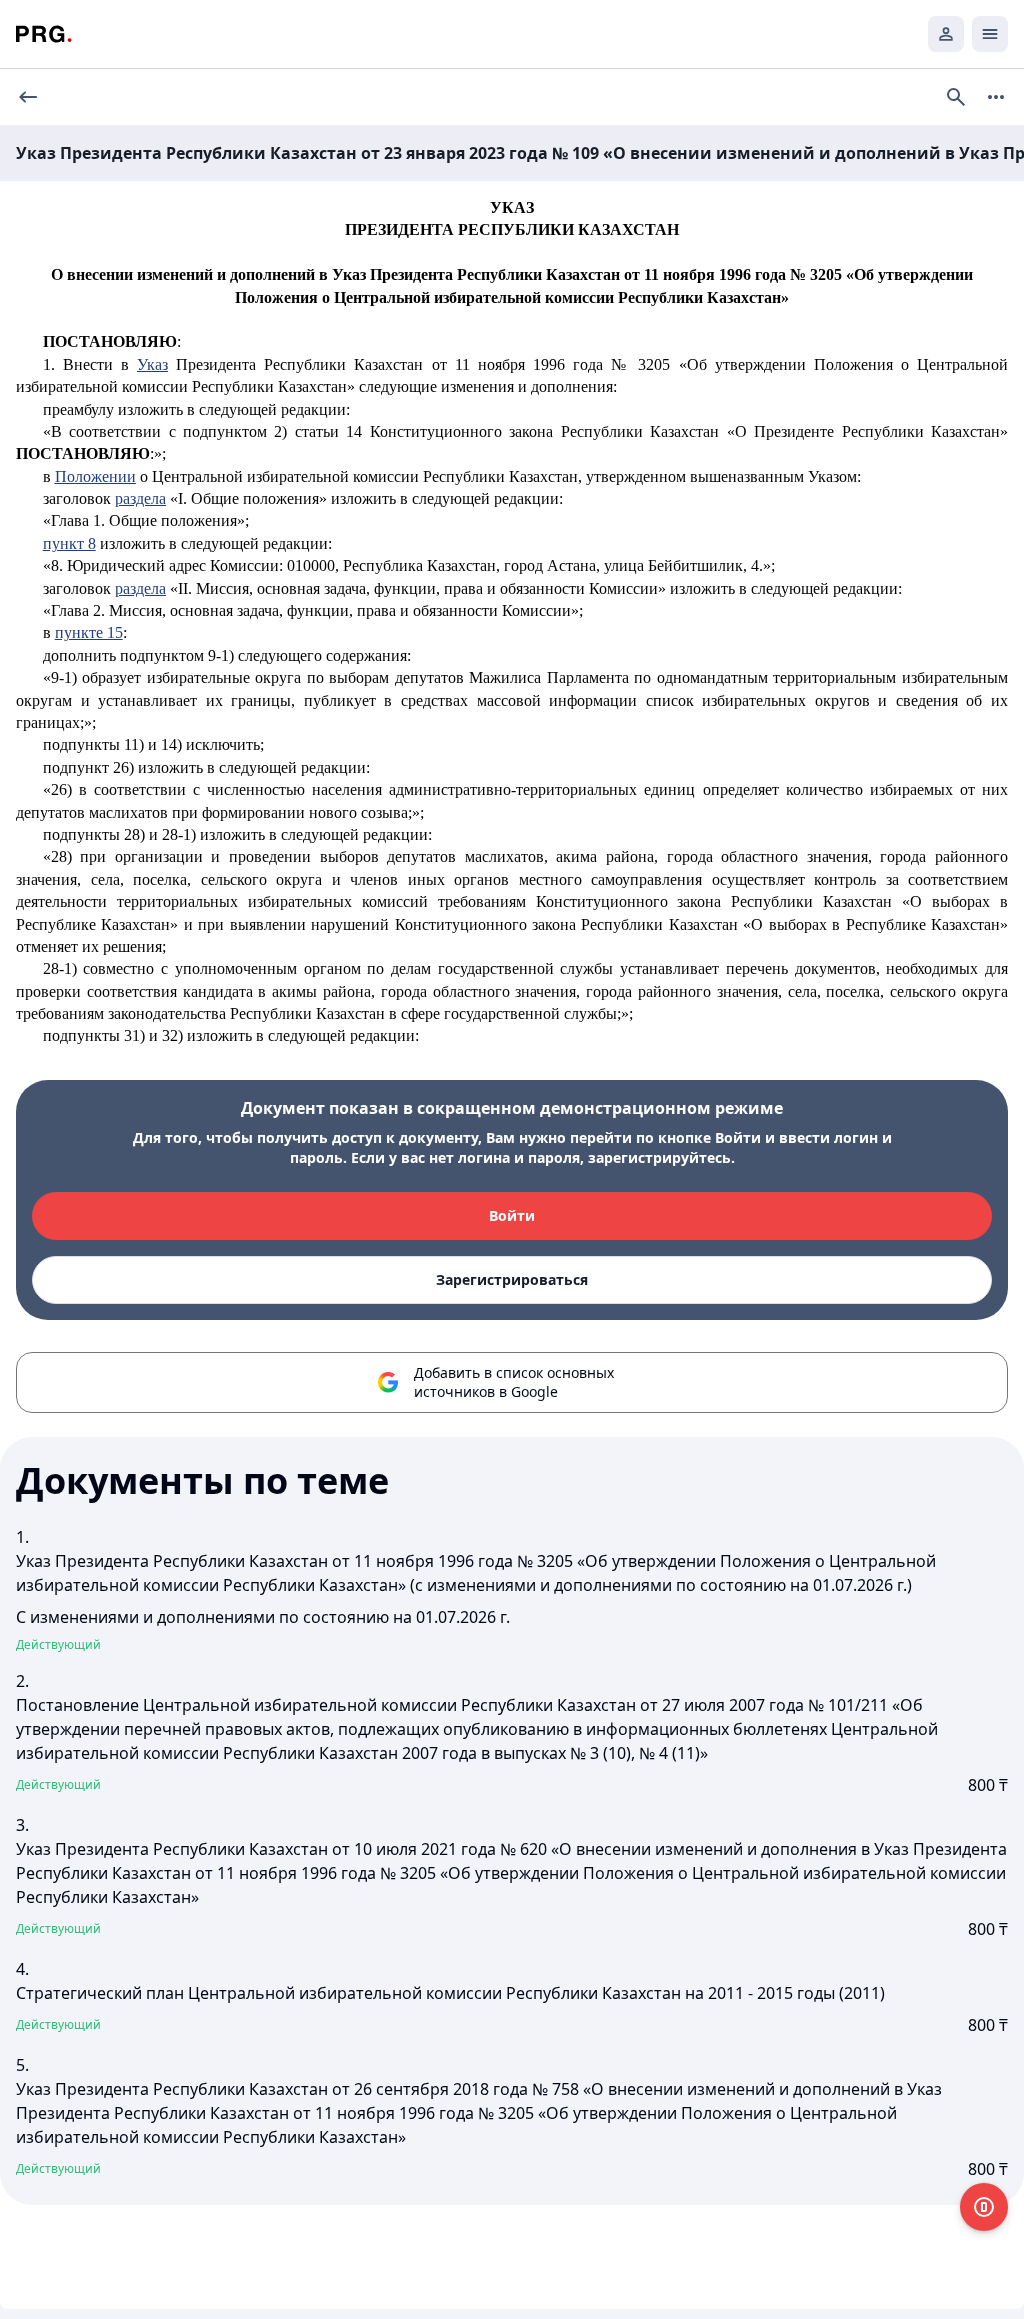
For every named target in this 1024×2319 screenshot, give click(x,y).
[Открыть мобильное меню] (990, 34)
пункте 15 (89, 632)
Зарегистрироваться (512, 1279)
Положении (95, 476)
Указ (152, 364)
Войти (512, 1215)
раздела (140, 498)
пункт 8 (69, 543)
